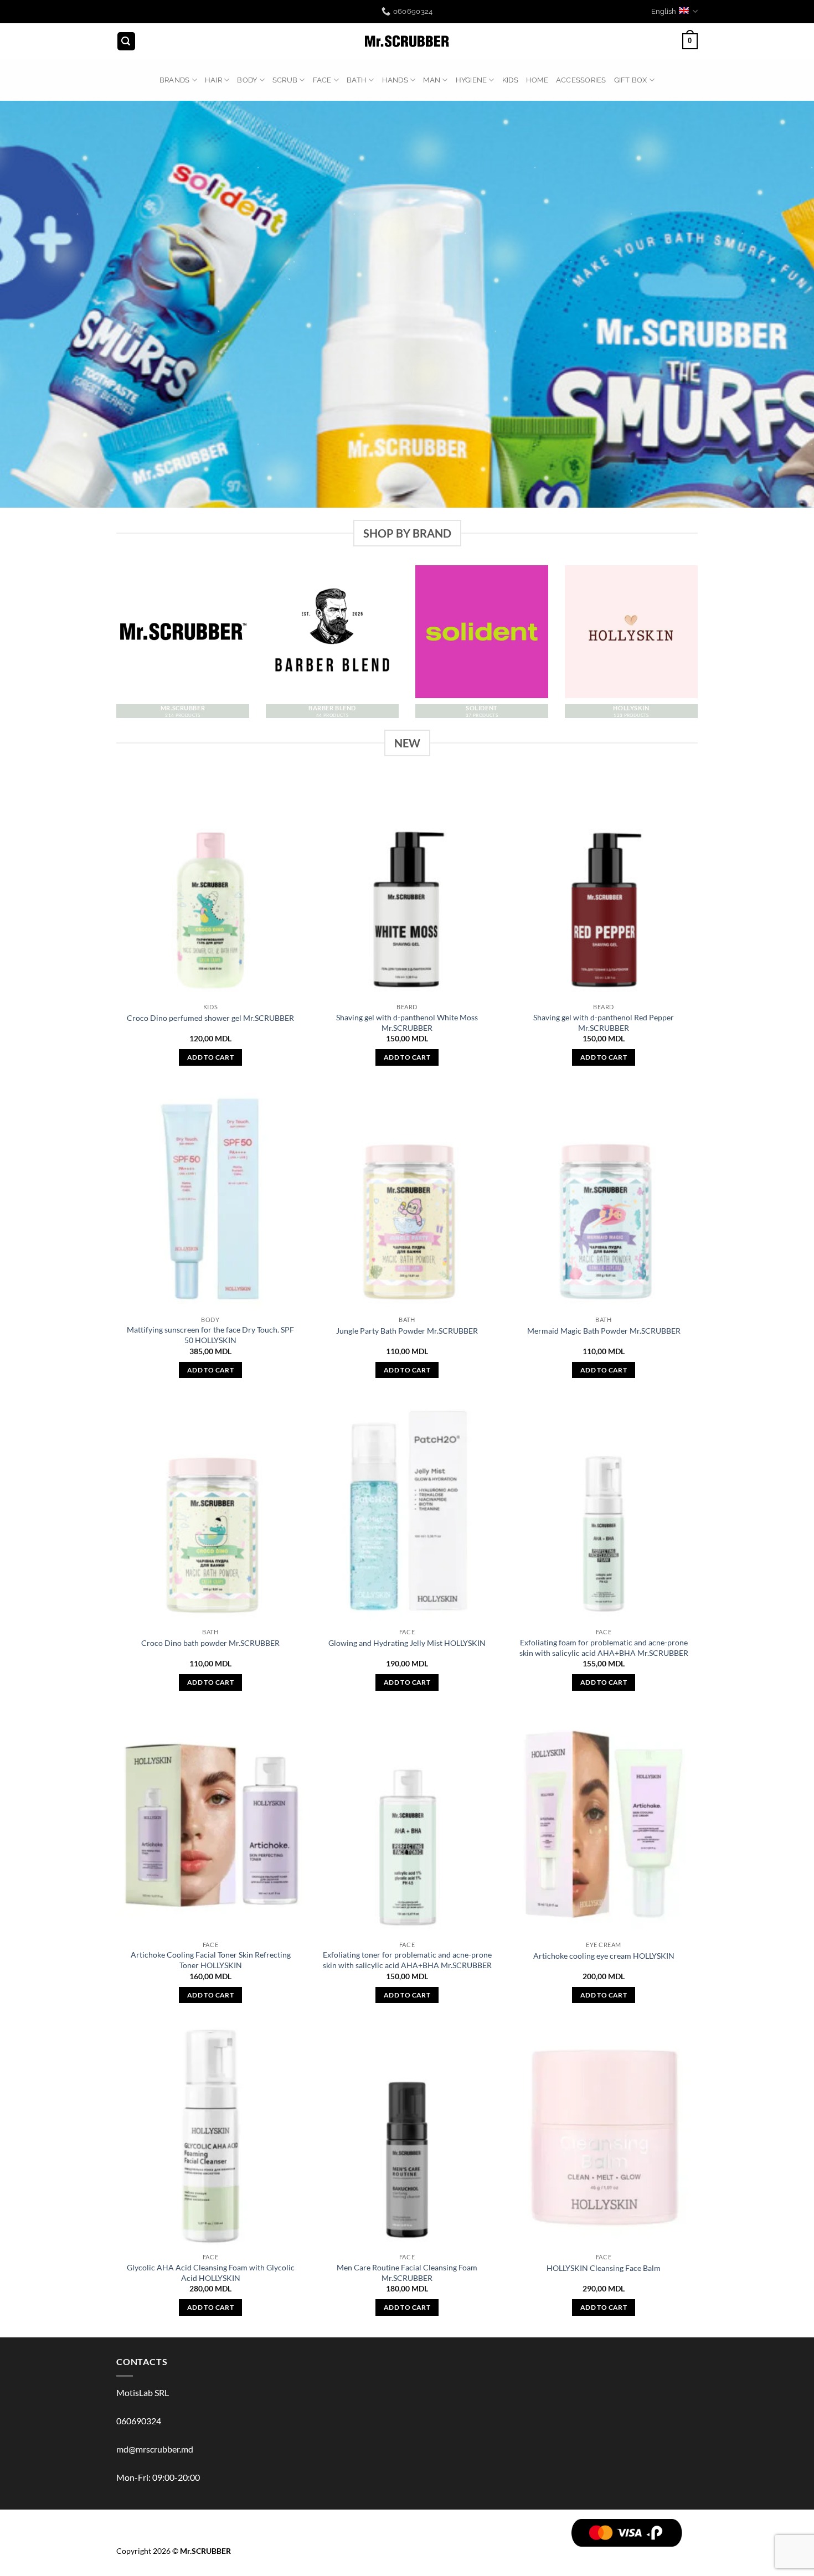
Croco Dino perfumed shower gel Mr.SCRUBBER (210, 1018)
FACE (322, 80)
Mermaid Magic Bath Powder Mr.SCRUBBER (604, 1331)
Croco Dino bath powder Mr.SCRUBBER (210, 1643)
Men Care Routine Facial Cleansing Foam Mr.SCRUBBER (407, 2273)
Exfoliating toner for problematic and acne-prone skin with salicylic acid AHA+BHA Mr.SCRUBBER (407, 1960)
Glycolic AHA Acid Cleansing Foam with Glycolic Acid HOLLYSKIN (211, 2273)
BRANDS (175, 80)
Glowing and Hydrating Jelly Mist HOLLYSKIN (407, 1643)
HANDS (395, 80)
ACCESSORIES (581, 80)
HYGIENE (472, 80)
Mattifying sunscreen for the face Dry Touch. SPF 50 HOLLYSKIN (210, 1335)
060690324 (139, 2421)
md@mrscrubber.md (155, 2449)
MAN (432, 80)
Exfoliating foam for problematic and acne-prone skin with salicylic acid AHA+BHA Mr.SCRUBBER (604, 1648)
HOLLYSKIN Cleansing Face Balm (604, 2268)
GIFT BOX (631, 80)
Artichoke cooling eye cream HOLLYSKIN (604, 1956)
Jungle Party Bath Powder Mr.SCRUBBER (407, 1331)
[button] (126, 41)
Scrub (285, 80)
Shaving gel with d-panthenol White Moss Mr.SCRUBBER (407, 1023)
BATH (357, 80)
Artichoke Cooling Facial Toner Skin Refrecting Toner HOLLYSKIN (211, 1960)
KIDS (510, 80)
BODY (247, 80)
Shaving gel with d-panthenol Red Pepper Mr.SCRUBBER (604, 1023)
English (664, 11)
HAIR (213, 80)
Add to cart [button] (210, 1057)
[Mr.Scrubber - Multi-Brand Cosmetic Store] (407, 42)
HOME (537, 80)
